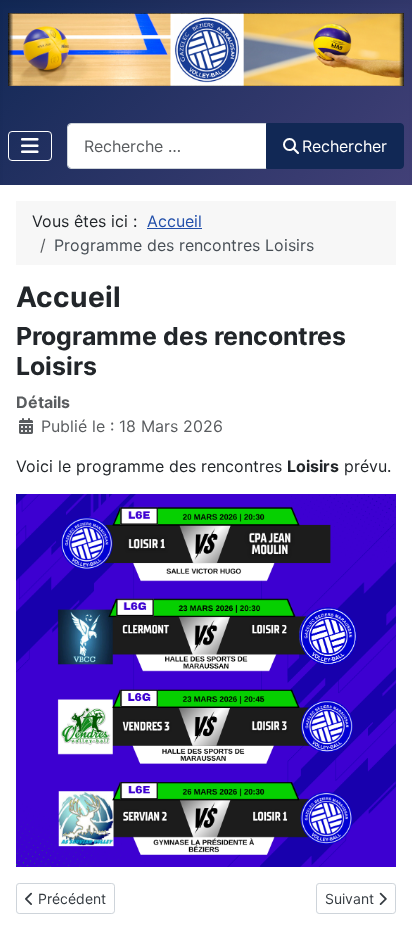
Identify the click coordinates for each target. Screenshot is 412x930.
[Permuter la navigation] (30, 146)
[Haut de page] (377, 893)
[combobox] (167, 145)
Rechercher (344, 146)
